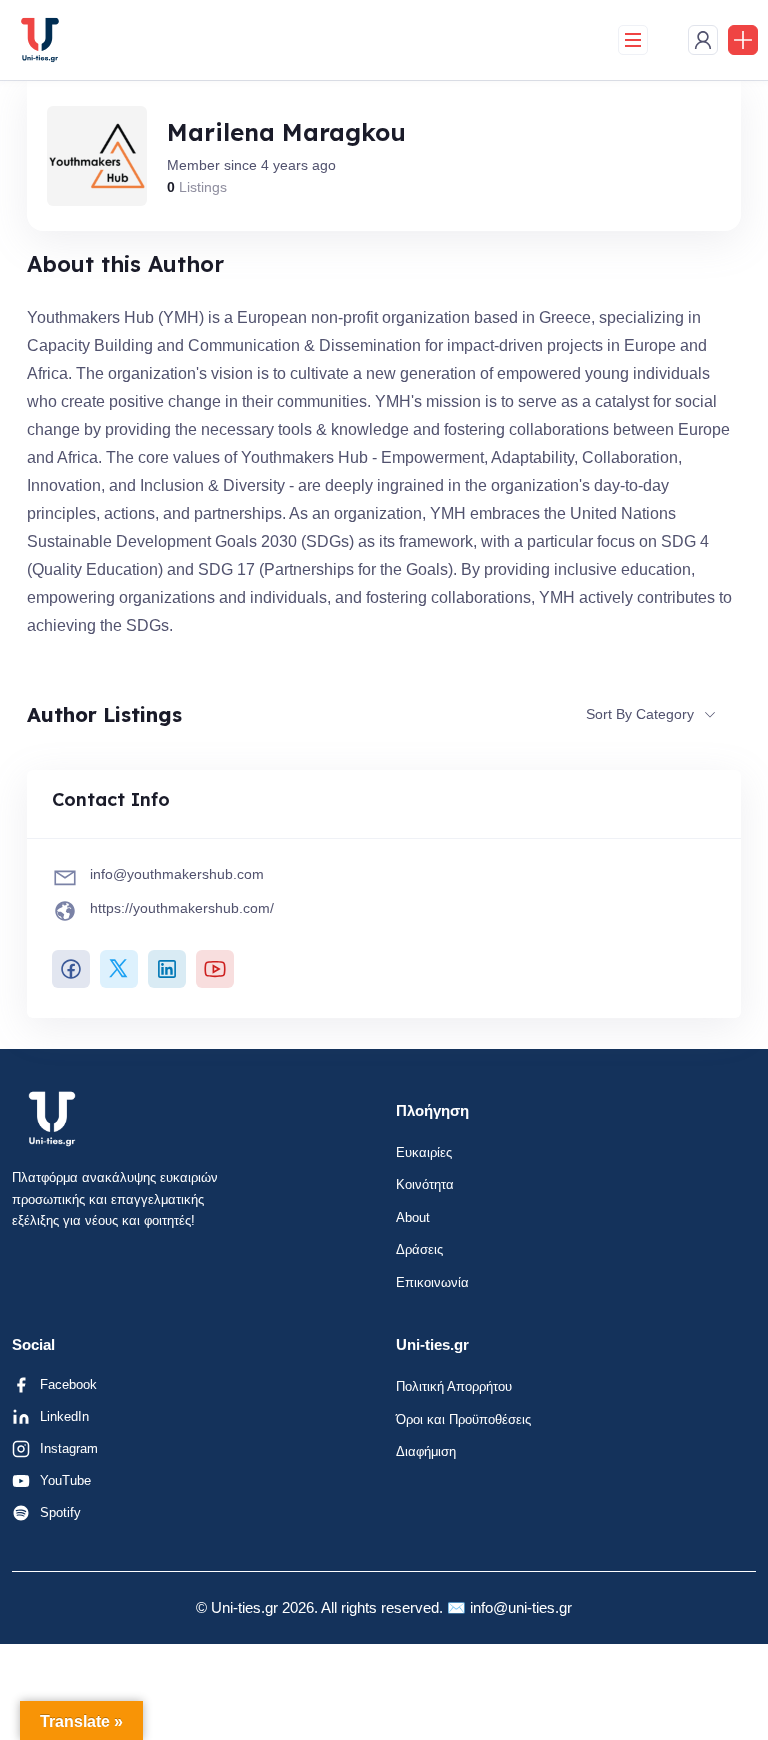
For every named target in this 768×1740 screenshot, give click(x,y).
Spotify (60, 1512)
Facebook (68, 1384)
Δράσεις (419, 1249)
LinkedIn (64, 1416)
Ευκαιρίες (424, 1152)
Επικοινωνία (432, 1282)
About (413, 1217)
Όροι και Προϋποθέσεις (463, 1419)
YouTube (65, 1480)
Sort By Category (640, 714)
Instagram (69, 1448)
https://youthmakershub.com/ (182, 908)
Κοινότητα (425, 1184)
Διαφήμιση (426, 1451)
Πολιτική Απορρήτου (454, 1386)
